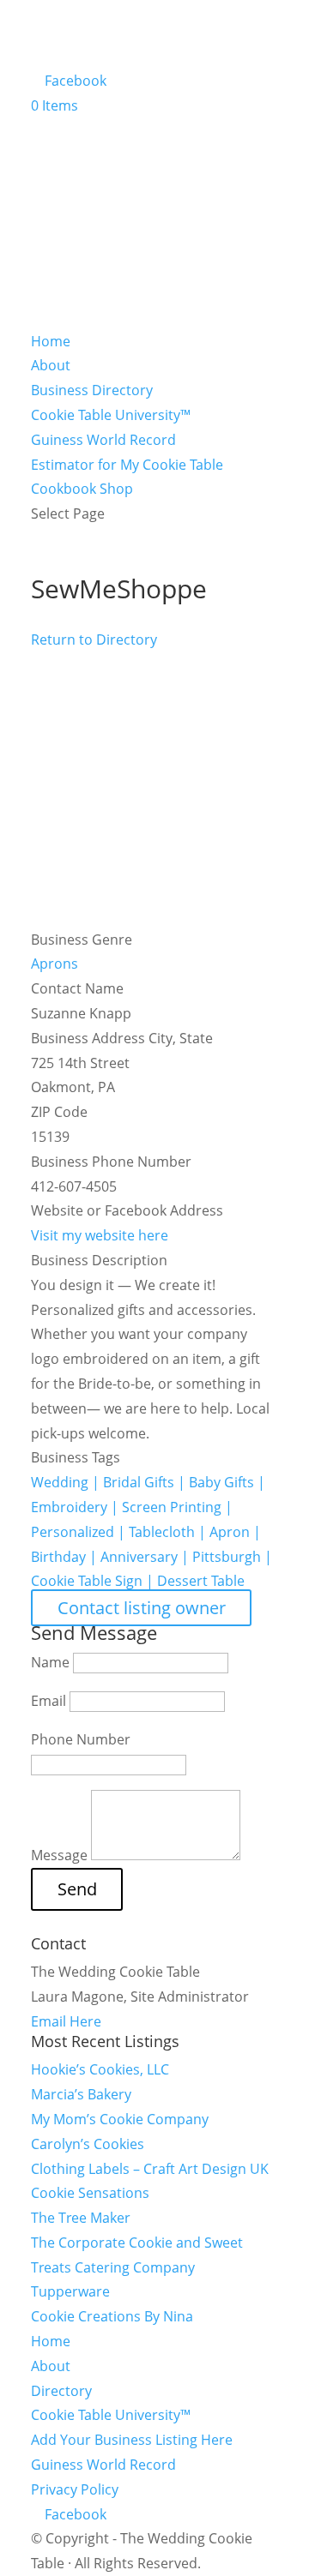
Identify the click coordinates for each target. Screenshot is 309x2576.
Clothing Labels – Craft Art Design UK (150, 2169)
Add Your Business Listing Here (132, 2440)
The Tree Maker (81, 2218)
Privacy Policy (75, 2489)
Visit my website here (100, 1235)
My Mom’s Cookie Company (120, 2119)
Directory (61, 2391)
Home (51, 341)
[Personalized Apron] (154, 915)
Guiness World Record (103, 440)
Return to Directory (94, 639)
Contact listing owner (142, 1608)
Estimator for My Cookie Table (127, 465)
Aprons (55, 964)
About (51, 365)
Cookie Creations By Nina (112, 2316)
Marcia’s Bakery (81, 2094)
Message (59, 1855)
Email (48, 1701)
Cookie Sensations (90, 2193)
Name (50, 1662)
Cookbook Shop (82, 489)
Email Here (66, 2021)
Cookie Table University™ (111, 415)
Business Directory (92, 390)
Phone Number (81, 1739)
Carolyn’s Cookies (88, 2144)
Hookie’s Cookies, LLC (100, 2069)
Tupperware (70, 2291)
